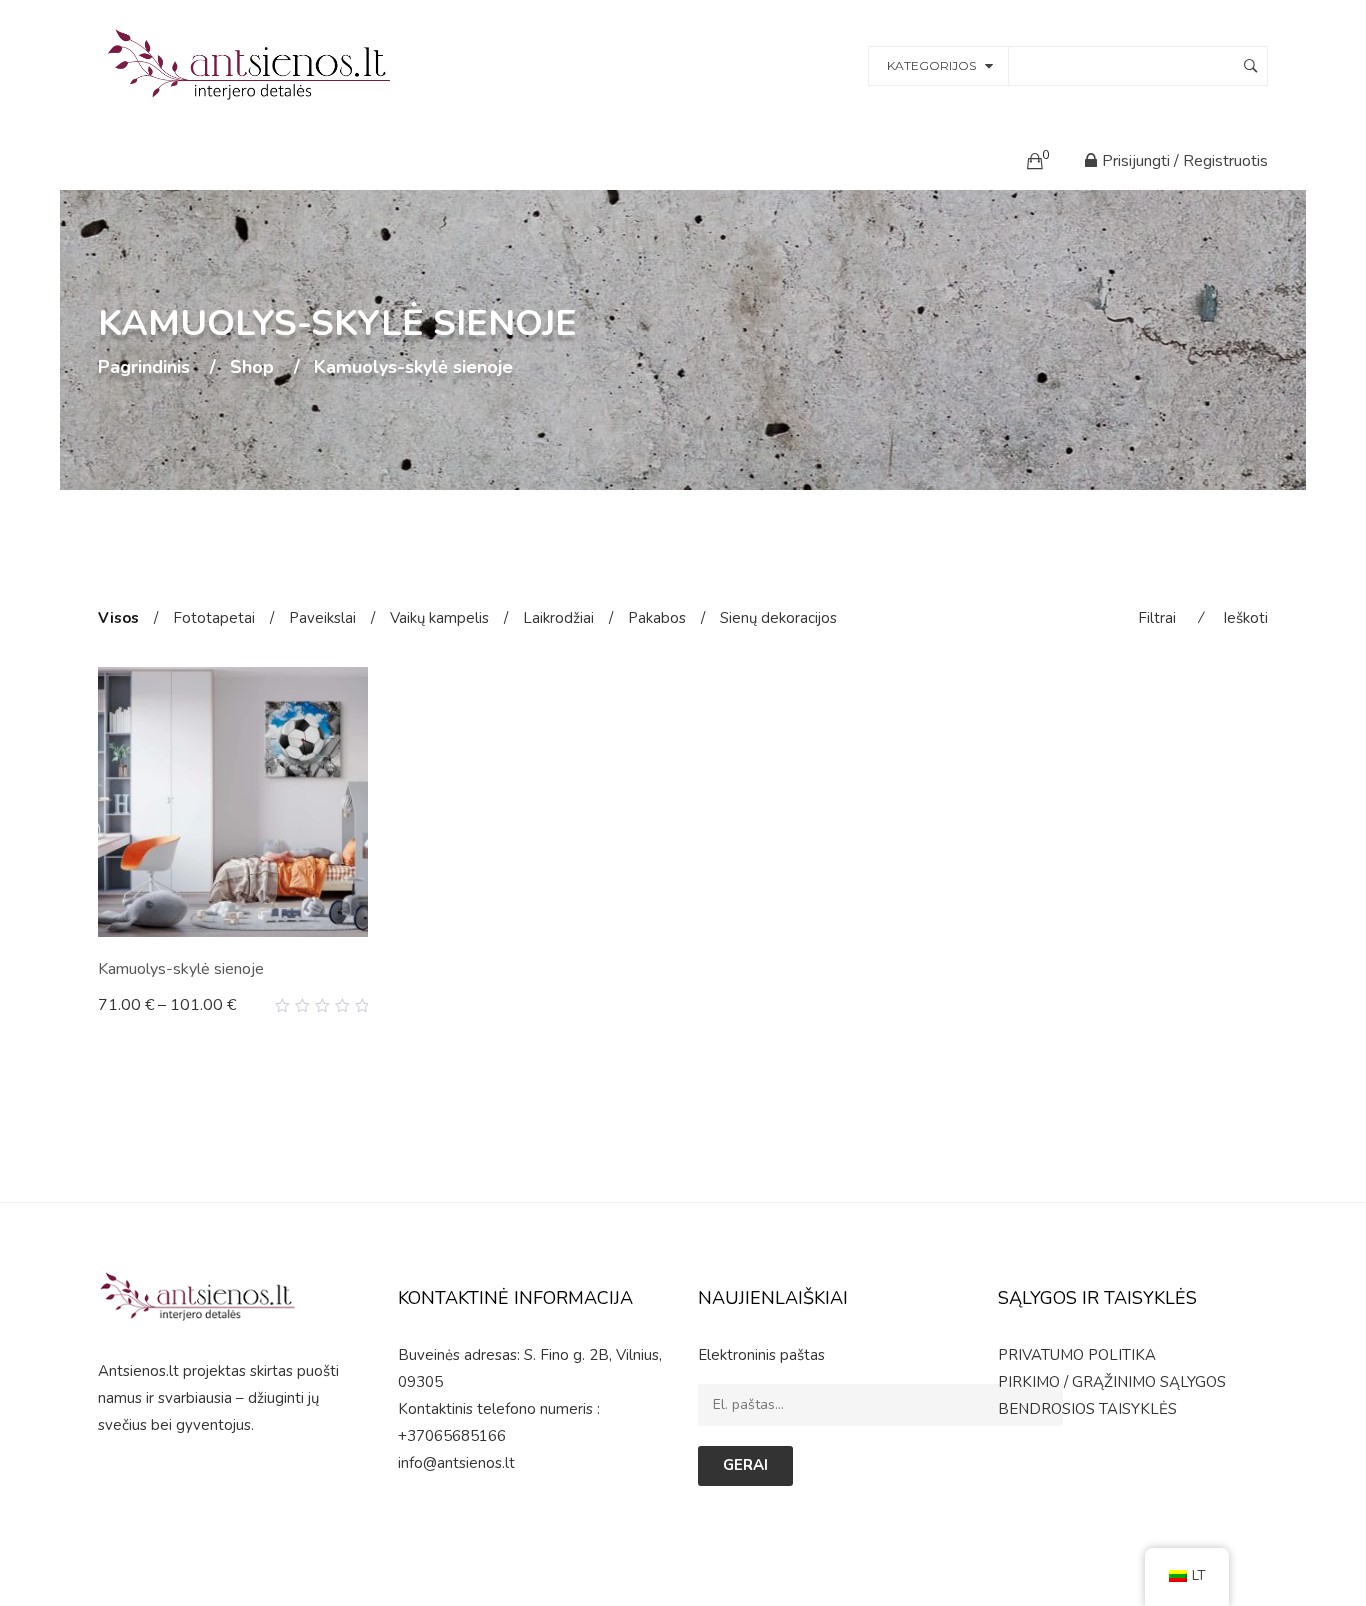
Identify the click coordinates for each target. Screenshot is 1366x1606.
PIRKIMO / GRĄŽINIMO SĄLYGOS (1112, 1382)
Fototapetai (214, 618)
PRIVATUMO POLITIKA (1077, 1355)
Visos (118, 618)
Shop (252, 368)
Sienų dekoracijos (778, 618)
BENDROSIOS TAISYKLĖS (1087, 1409)
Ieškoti (1245, 618)
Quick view (360, 1006)
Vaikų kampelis (439, 618)
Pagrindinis (144, 368)
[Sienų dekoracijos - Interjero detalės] (252, 64)
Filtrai (1157, 618)
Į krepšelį (139, 1005)
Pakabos (657, 618)
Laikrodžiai (558, 618)
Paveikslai (322, 618)
